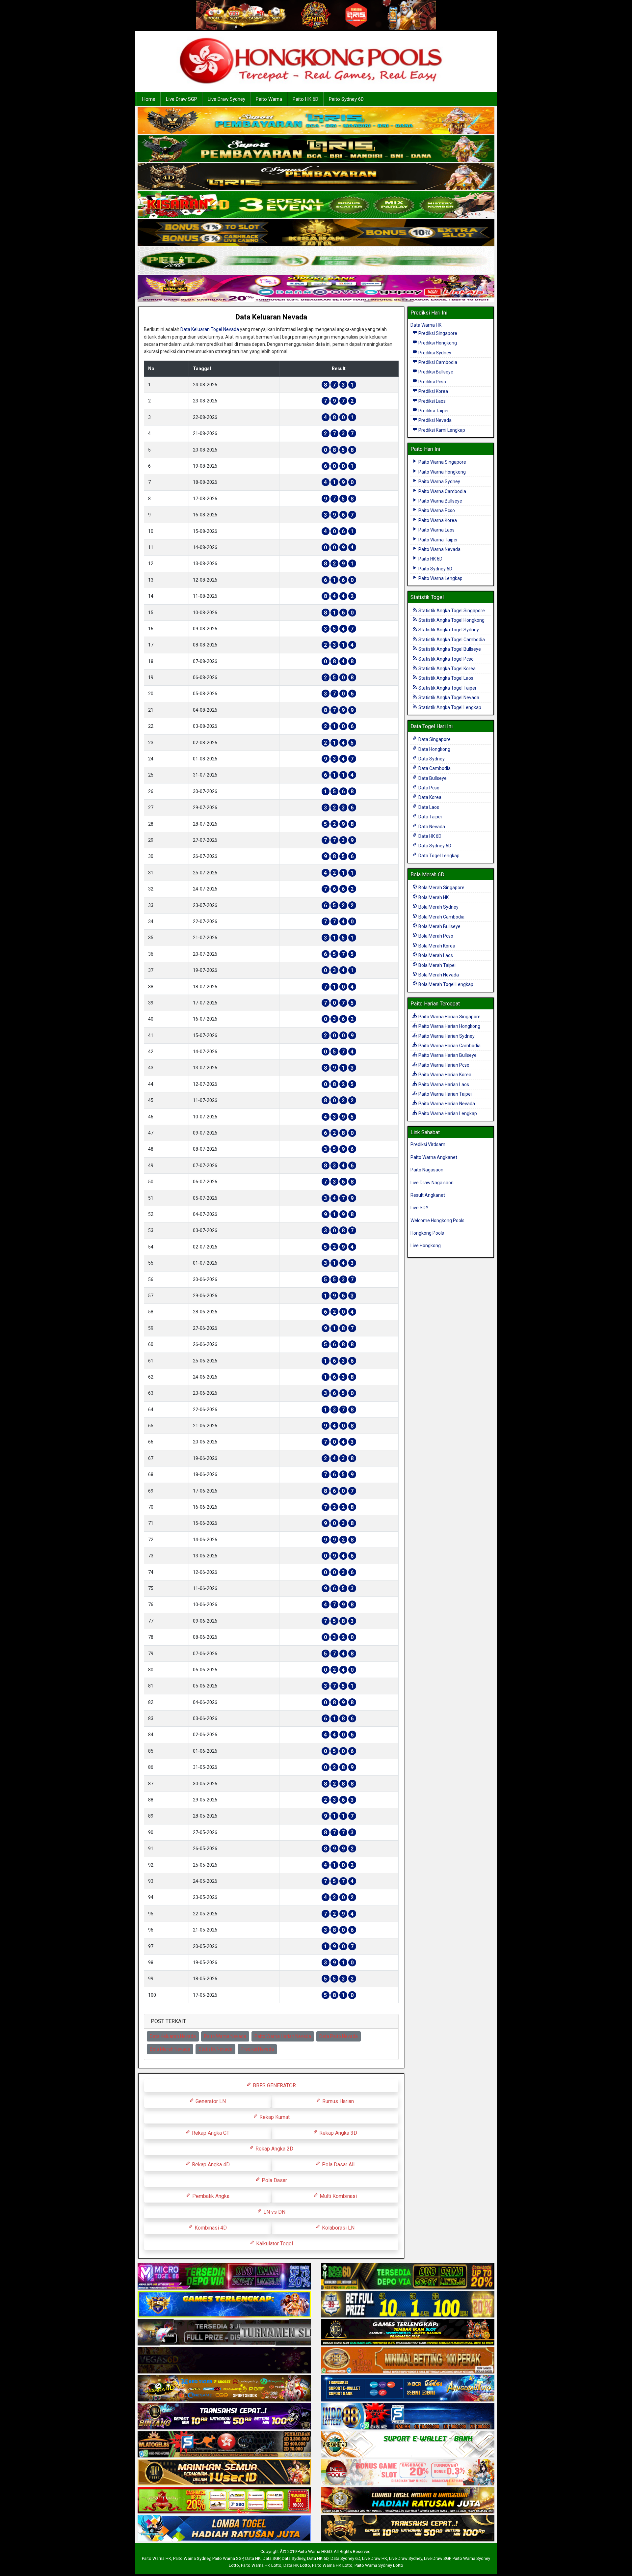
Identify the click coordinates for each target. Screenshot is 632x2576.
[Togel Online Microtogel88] (224, 2277)
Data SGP (271, 2558)
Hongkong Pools (427, 1233)
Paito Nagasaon (427, 1170)
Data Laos (428, 807)
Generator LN (210, 2101)
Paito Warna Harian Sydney (446, 1036)
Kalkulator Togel (274, 2244)
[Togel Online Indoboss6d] (408, 2277)
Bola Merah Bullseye (439, 926)
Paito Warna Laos (436, 530)
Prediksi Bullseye (435, 372)
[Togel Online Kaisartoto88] (224, 2501)
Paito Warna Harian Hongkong (449, 1026)
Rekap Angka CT (210, 2133)
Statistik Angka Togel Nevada (448, 698)
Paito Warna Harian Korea (444, 1075)
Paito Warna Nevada (225, 2036)
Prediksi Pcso (432, 382)
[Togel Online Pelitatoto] (316, 261)
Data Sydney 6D (434, 846)
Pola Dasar (274, 2180)
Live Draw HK (375, 2558)
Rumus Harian (337, 2101)
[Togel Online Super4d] (316, 177)
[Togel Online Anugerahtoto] (408, 2389)
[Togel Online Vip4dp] (408, 2333)
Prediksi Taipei (433, 411)
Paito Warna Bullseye (440, 501)
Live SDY (420, 1208)
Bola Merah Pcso (435, 936)
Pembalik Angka (210, 2196)
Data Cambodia (434, 768)
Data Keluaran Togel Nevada (210, 329)
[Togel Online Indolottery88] (408, 2417)
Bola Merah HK (433, 897)
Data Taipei (430, 817)
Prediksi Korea (433, 391)
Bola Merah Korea (436, 946)
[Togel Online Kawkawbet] (224, 2333)
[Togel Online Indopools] (408, 2473)
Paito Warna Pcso (436, 510)
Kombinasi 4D (210, 2228)
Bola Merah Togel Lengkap (445, 984)
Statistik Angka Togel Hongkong (451, 620)
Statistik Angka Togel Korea (447, 669)
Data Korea (429, 797)
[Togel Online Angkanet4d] (408, 2445)
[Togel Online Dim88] (316, 149)
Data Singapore (434, 739)
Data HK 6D (429, 836)
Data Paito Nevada (339, 2036)
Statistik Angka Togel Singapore (451, 611)
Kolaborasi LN (338, 2228)
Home (149, 99)
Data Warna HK (426, 325)
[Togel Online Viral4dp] (316, 289)
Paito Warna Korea (437, 520)
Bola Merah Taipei (436, 965)
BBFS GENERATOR (274, 2085)
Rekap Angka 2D (274, 2149)
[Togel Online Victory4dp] (224, 2305)
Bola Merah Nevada (170, 2049)
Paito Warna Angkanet (434, 1157)
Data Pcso (428, 788)
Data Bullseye (432, 778)
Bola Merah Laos (435, 955)
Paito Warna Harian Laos (443, 1084)
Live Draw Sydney (226, 99)
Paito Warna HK (157, 2558)
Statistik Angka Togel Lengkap (449, 707)
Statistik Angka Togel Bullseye (449, 649)
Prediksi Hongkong (437, 343)
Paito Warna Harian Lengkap (447, 1113)
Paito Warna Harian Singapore (449, 1017)
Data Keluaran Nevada (271, 317)
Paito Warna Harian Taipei (445, 1094)
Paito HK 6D (305, 99)
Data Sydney (431, 759)
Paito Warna (269, 99)
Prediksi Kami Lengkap (441, 430)
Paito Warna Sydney (439, 481)
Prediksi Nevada (257, 2049)
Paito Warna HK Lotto (261, 2565)
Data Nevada (431, 827)
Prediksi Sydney (434, 353)
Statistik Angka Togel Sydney (448, 630)
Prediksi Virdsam (428, 1144)
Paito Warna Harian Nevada (283, 2036)
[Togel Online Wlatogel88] (224, 2445)
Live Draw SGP (182, 99)
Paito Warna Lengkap (440, 578)
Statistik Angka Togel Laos (445, 678)
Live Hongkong (426, 1246)
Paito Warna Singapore (442, 462)
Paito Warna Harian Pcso (443, 1065)
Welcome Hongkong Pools (437, 1220)
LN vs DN (274, 2212)
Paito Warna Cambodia (442, 491)
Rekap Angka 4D (210, 2165)
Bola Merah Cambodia (441, 917)
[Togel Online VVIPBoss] (316, 121)
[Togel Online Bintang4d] (224, 2417)
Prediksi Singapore (437, 333)
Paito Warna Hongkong (442, 472)
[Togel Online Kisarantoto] (316, 233)
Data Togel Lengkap (438, 856)
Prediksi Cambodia (437, 362)
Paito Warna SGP (228, 2558)
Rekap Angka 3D (338, 2133)
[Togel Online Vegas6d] (224, 2361)
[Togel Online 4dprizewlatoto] (224, 2473)
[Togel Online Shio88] (408, 2501)
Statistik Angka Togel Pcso (446, 659)
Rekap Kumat (274, 2117)
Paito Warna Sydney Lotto (379, 2565)
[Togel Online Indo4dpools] (224, 2529)
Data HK (253, 2558)
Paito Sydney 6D (346, 99)
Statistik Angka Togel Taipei (447, 688)
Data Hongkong (434, 749)
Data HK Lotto (297, 2565)
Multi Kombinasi (338, 2196)
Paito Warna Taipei (437, 540)
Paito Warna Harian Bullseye (447, 1055)
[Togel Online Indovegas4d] (408, 2529)
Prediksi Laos (432, 401)
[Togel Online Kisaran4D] (316, 205)
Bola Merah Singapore (441, 888)
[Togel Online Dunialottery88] (408, 2361)
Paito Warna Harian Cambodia (449, 1046)
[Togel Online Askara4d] (224, 2389)
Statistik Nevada (215, 2049)
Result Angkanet (428, 1195)
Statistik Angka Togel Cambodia (451, 640)
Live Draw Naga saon (432, 1183)
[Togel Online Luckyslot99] (408, 2305)
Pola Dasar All (338, 2165)
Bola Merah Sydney (438, 907)
